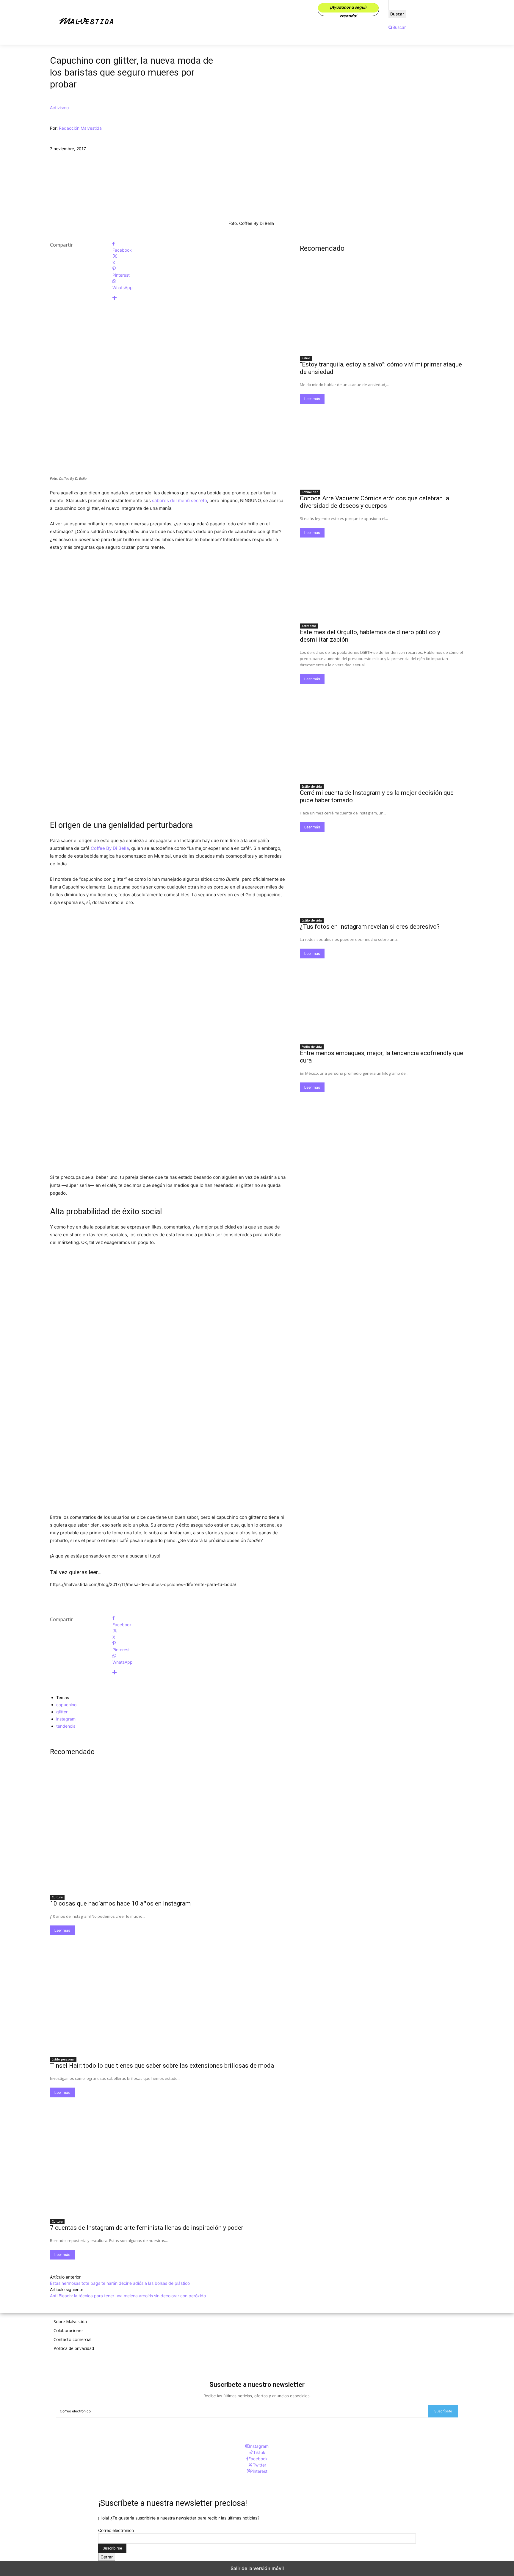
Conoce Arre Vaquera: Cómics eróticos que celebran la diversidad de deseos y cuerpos (374, 502)
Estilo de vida (312, 786)
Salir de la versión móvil (257, 2568)
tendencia (66, 1726)
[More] (199, 298)
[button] (397, 27)
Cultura (57, 1897)
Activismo (59, 108)
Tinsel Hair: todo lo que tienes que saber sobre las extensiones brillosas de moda (162, 2066)
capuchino (66, 1705)
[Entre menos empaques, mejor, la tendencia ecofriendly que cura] (382, 999)
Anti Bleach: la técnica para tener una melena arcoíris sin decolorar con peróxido (128, 2296)
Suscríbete (443, 2411)
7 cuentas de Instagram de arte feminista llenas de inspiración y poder (147, 2228)
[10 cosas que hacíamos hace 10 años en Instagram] (168, 1832)
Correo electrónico (116, 2530)
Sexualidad (310, 492)
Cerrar (107, 2557)
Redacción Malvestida (80, 128)
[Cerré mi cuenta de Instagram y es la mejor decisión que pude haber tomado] (382, 739)
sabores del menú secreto (180, 500)
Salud (306, 358)
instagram (66, 1719)
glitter (62, 1712)
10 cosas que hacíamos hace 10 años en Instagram (120, 1903)
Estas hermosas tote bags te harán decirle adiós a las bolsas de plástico (120, 2283)
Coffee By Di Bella (110, 848)
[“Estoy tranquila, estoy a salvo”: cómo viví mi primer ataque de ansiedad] (382, 311)
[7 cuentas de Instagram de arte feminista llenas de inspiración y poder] (168, 2156)
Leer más (62, 1930)
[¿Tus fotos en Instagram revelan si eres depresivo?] (382, 873)
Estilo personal (63, 2059)
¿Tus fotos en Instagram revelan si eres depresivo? (370, 927)
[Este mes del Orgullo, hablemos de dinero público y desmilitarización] (382, 579)
